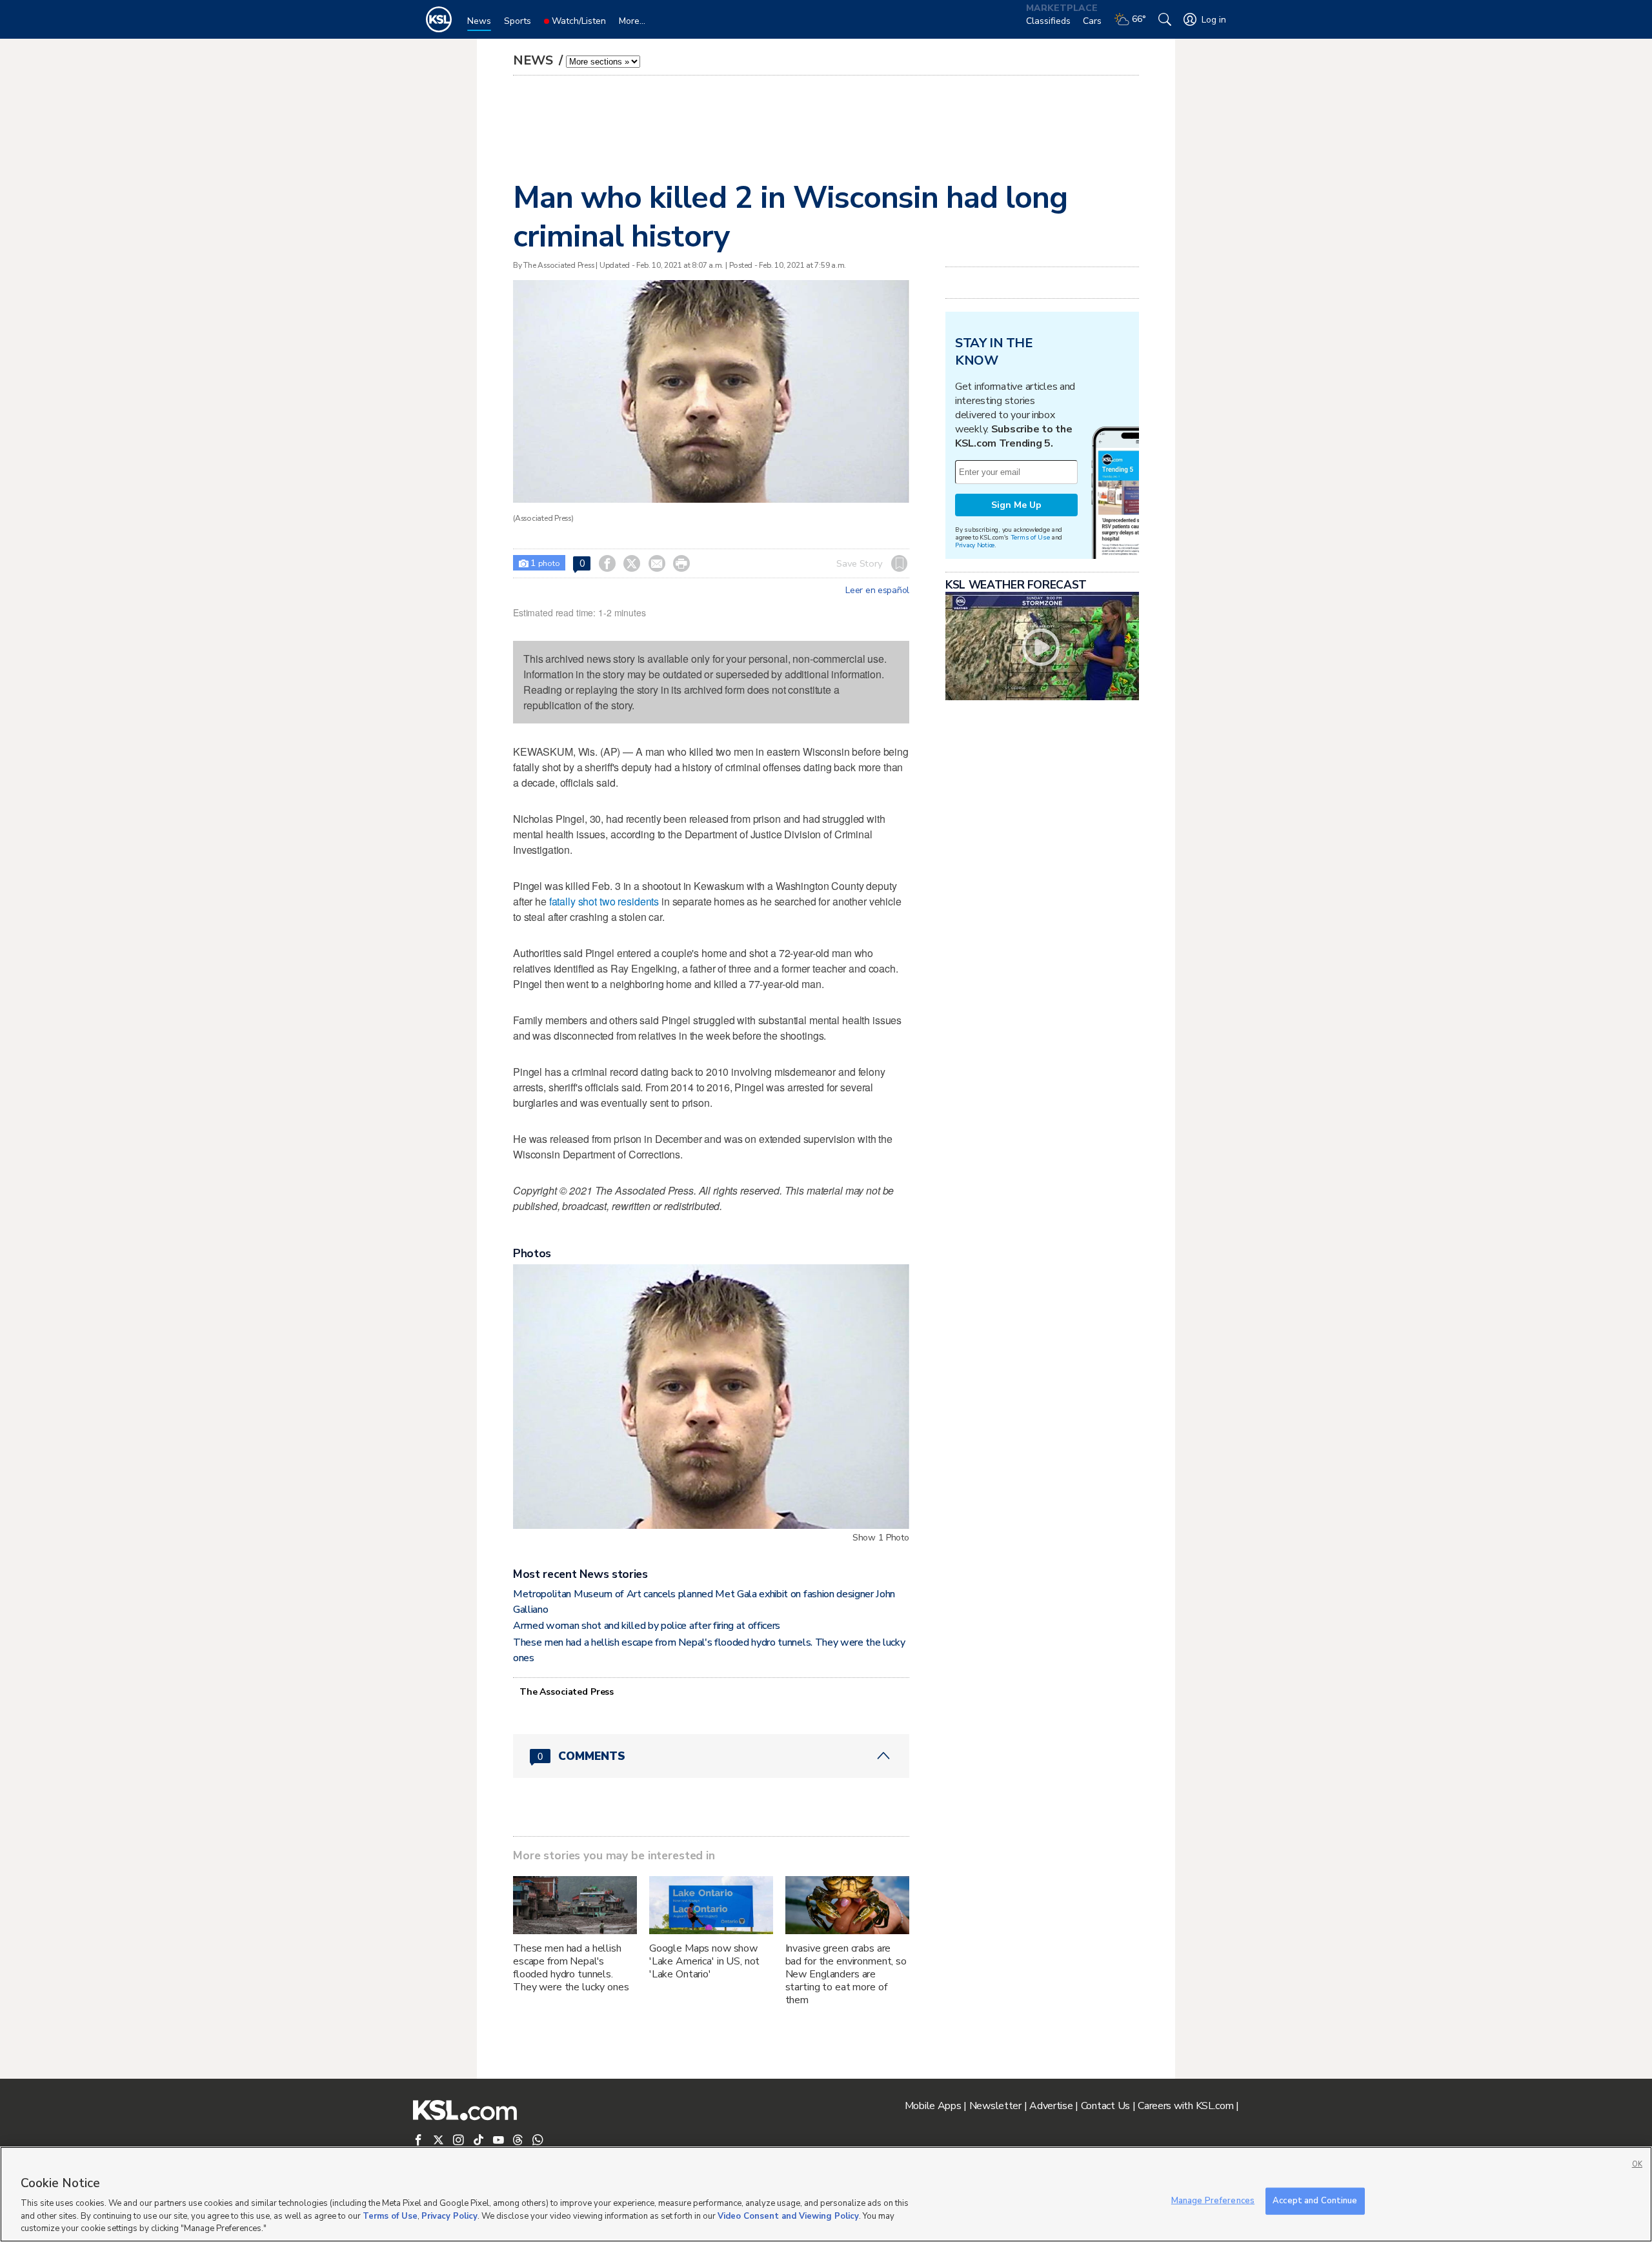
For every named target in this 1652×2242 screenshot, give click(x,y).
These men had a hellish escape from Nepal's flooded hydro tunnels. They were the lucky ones (571, 1968)
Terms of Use (1030, 537)
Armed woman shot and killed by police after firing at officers (647, 1626)
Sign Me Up (1016, 505)
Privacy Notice (975, 545)
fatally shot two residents (604, 901)
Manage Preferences (1213, 2201)
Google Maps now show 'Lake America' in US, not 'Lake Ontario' (705, 1961)
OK (1637, 2164)
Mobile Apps (933, 2106)
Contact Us (1105, 2106)
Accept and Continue (1315, 2201)
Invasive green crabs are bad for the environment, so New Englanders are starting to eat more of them (846, 1974)
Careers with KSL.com (1185, 2106)
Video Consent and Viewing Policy (788, 2216)
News (535, 60)
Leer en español (877, 591)
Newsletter (995, 2106)
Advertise (1051, 2106)
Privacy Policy (449, 2216)
